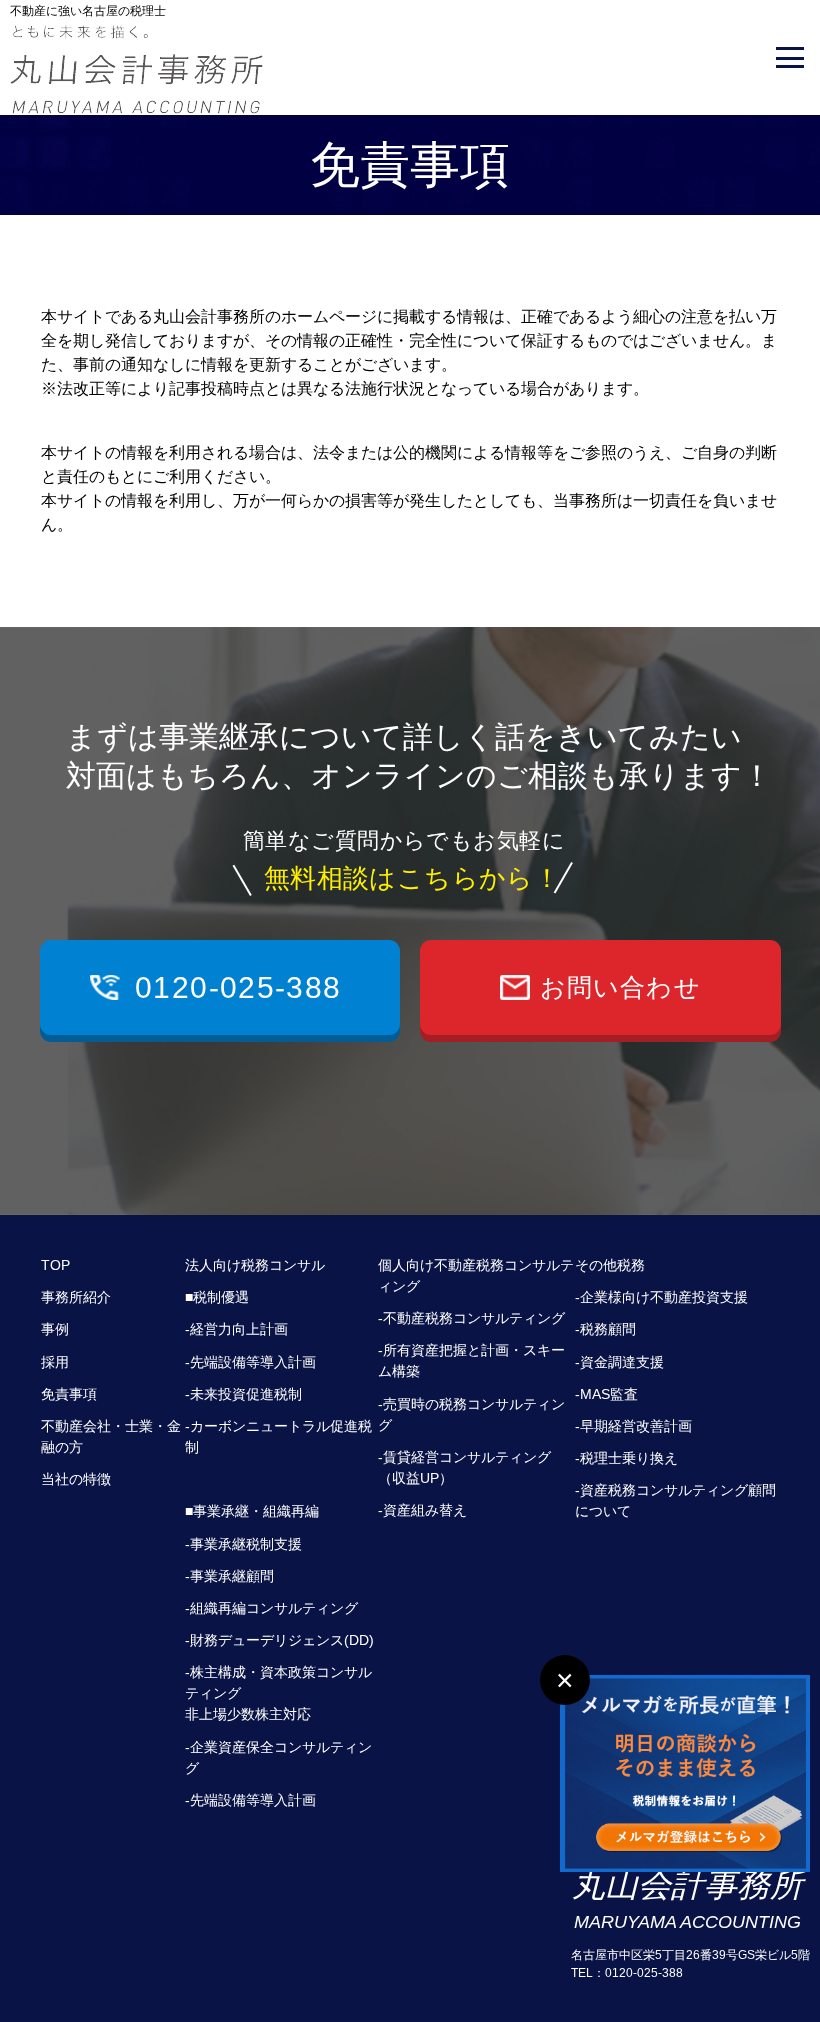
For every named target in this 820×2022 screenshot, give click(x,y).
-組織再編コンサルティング (271, 1608)
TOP (55, 1265)
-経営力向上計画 (236, 1329)
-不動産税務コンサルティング (471, 1318)
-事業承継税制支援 (243, 1544)
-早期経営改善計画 (633, 1426)
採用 (55, 1362)
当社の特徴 (76, 1479)
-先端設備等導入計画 (250, 1362)
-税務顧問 (605, 1329)
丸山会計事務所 (687, 1899)
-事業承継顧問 (229, 1576)
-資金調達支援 (619, 1362)
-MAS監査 (606, 1394)
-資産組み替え (422, 1510)
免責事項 (69, 1394)
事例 (55, 1329)
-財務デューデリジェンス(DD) (279, 1640)
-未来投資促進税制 (243, 1394)
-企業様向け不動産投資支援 (661, 1297)
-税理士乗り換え (626, 1458)
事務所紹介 (76, 1297)
